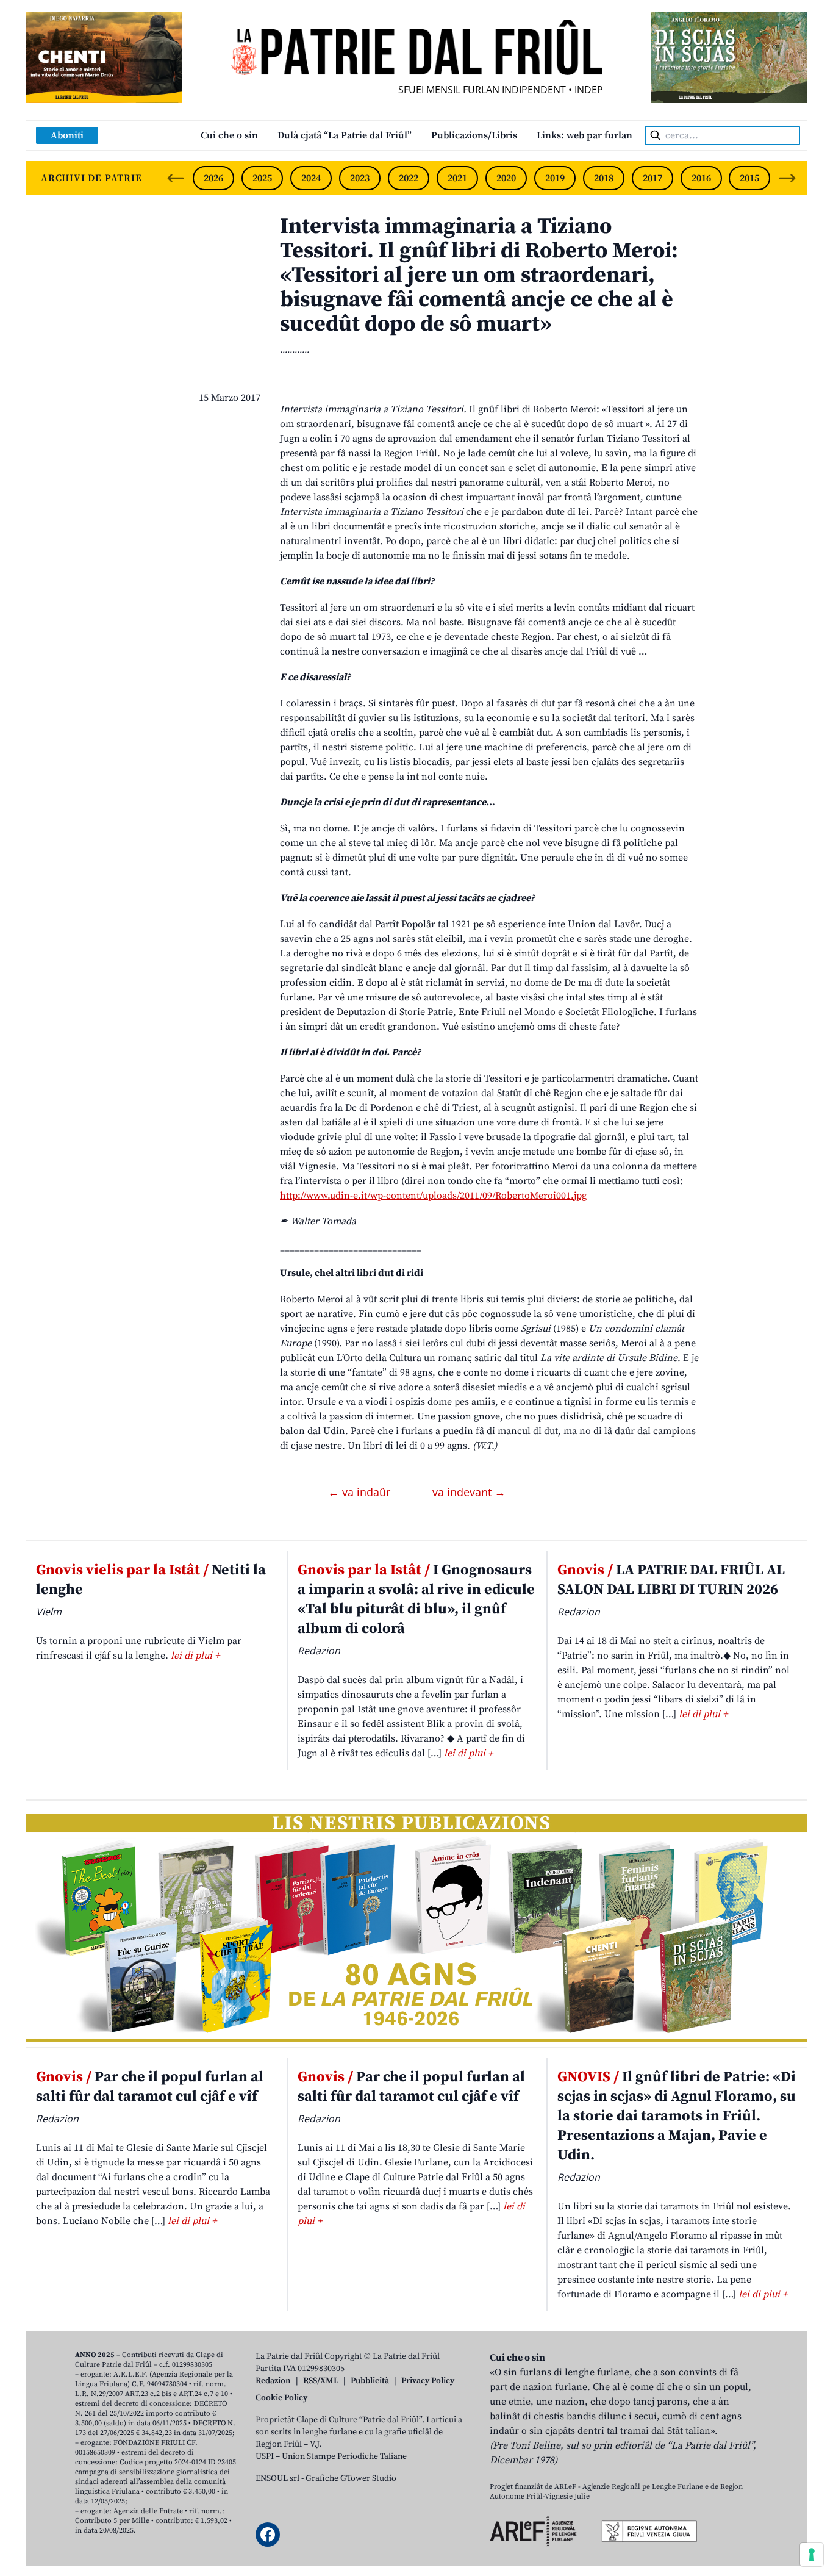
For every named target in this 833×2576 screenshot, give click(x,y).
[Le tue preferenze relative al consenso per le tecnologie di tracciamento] (812, 2555)
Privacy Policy (428, 2381)
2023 (360, 178)
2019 (555, 178)
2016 (701, 178)
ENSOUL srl (277, 2478)
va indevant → (469, 1492)
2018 (604, 178)
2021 (457, 178)
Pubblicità (370, 2381)
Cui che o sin (229, 135)
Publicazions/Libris (474, 135)
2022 (409, 178)
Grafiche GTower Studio (351, 2478)
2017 (652, 178)
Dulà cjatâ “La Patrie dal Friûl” (345, 135)
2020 (506, 178)
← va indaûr (361, 1492)
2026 (213, 178)
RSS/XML (321, 2381)
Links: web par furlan (585, 135)
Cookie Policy (281, 2398)
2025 (262, 178)
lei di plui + (195, 1656)
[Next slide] (787, 178)
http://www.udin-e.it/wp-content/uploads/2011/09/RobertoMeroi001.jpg (433, 1196)
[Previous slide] (176, 178)
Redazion (273, 2381)
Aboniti (67, 135)
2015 (749, 178)
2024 (311, 178)
